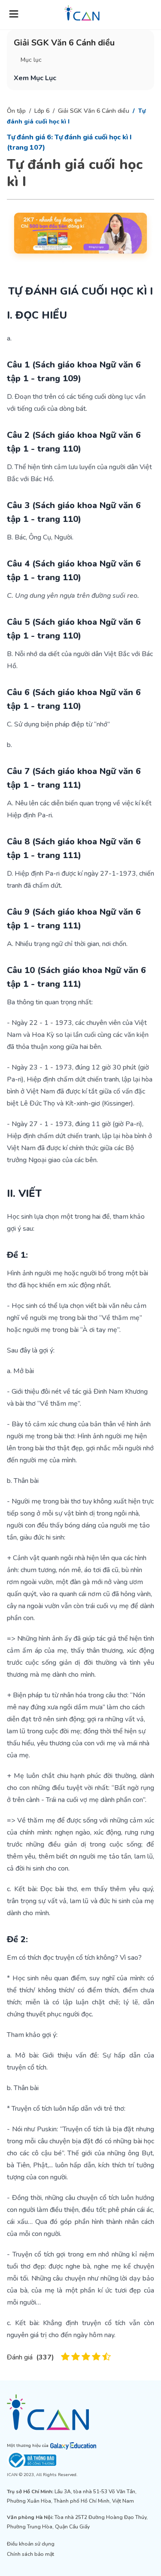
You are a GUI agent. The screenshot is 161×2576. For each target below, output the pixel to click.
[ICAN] (80, 2412)
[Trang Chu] (82, 13)
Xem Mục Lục (35, 78)
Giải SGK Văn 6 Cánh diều (94, 111)
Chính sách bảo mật (30, 2554)
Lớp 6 (42, 111)
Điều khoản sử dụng (31, 2544)
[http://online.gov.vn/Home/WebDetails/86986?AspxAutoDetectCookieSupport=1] (80, 2460)
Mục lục (31, 60)
